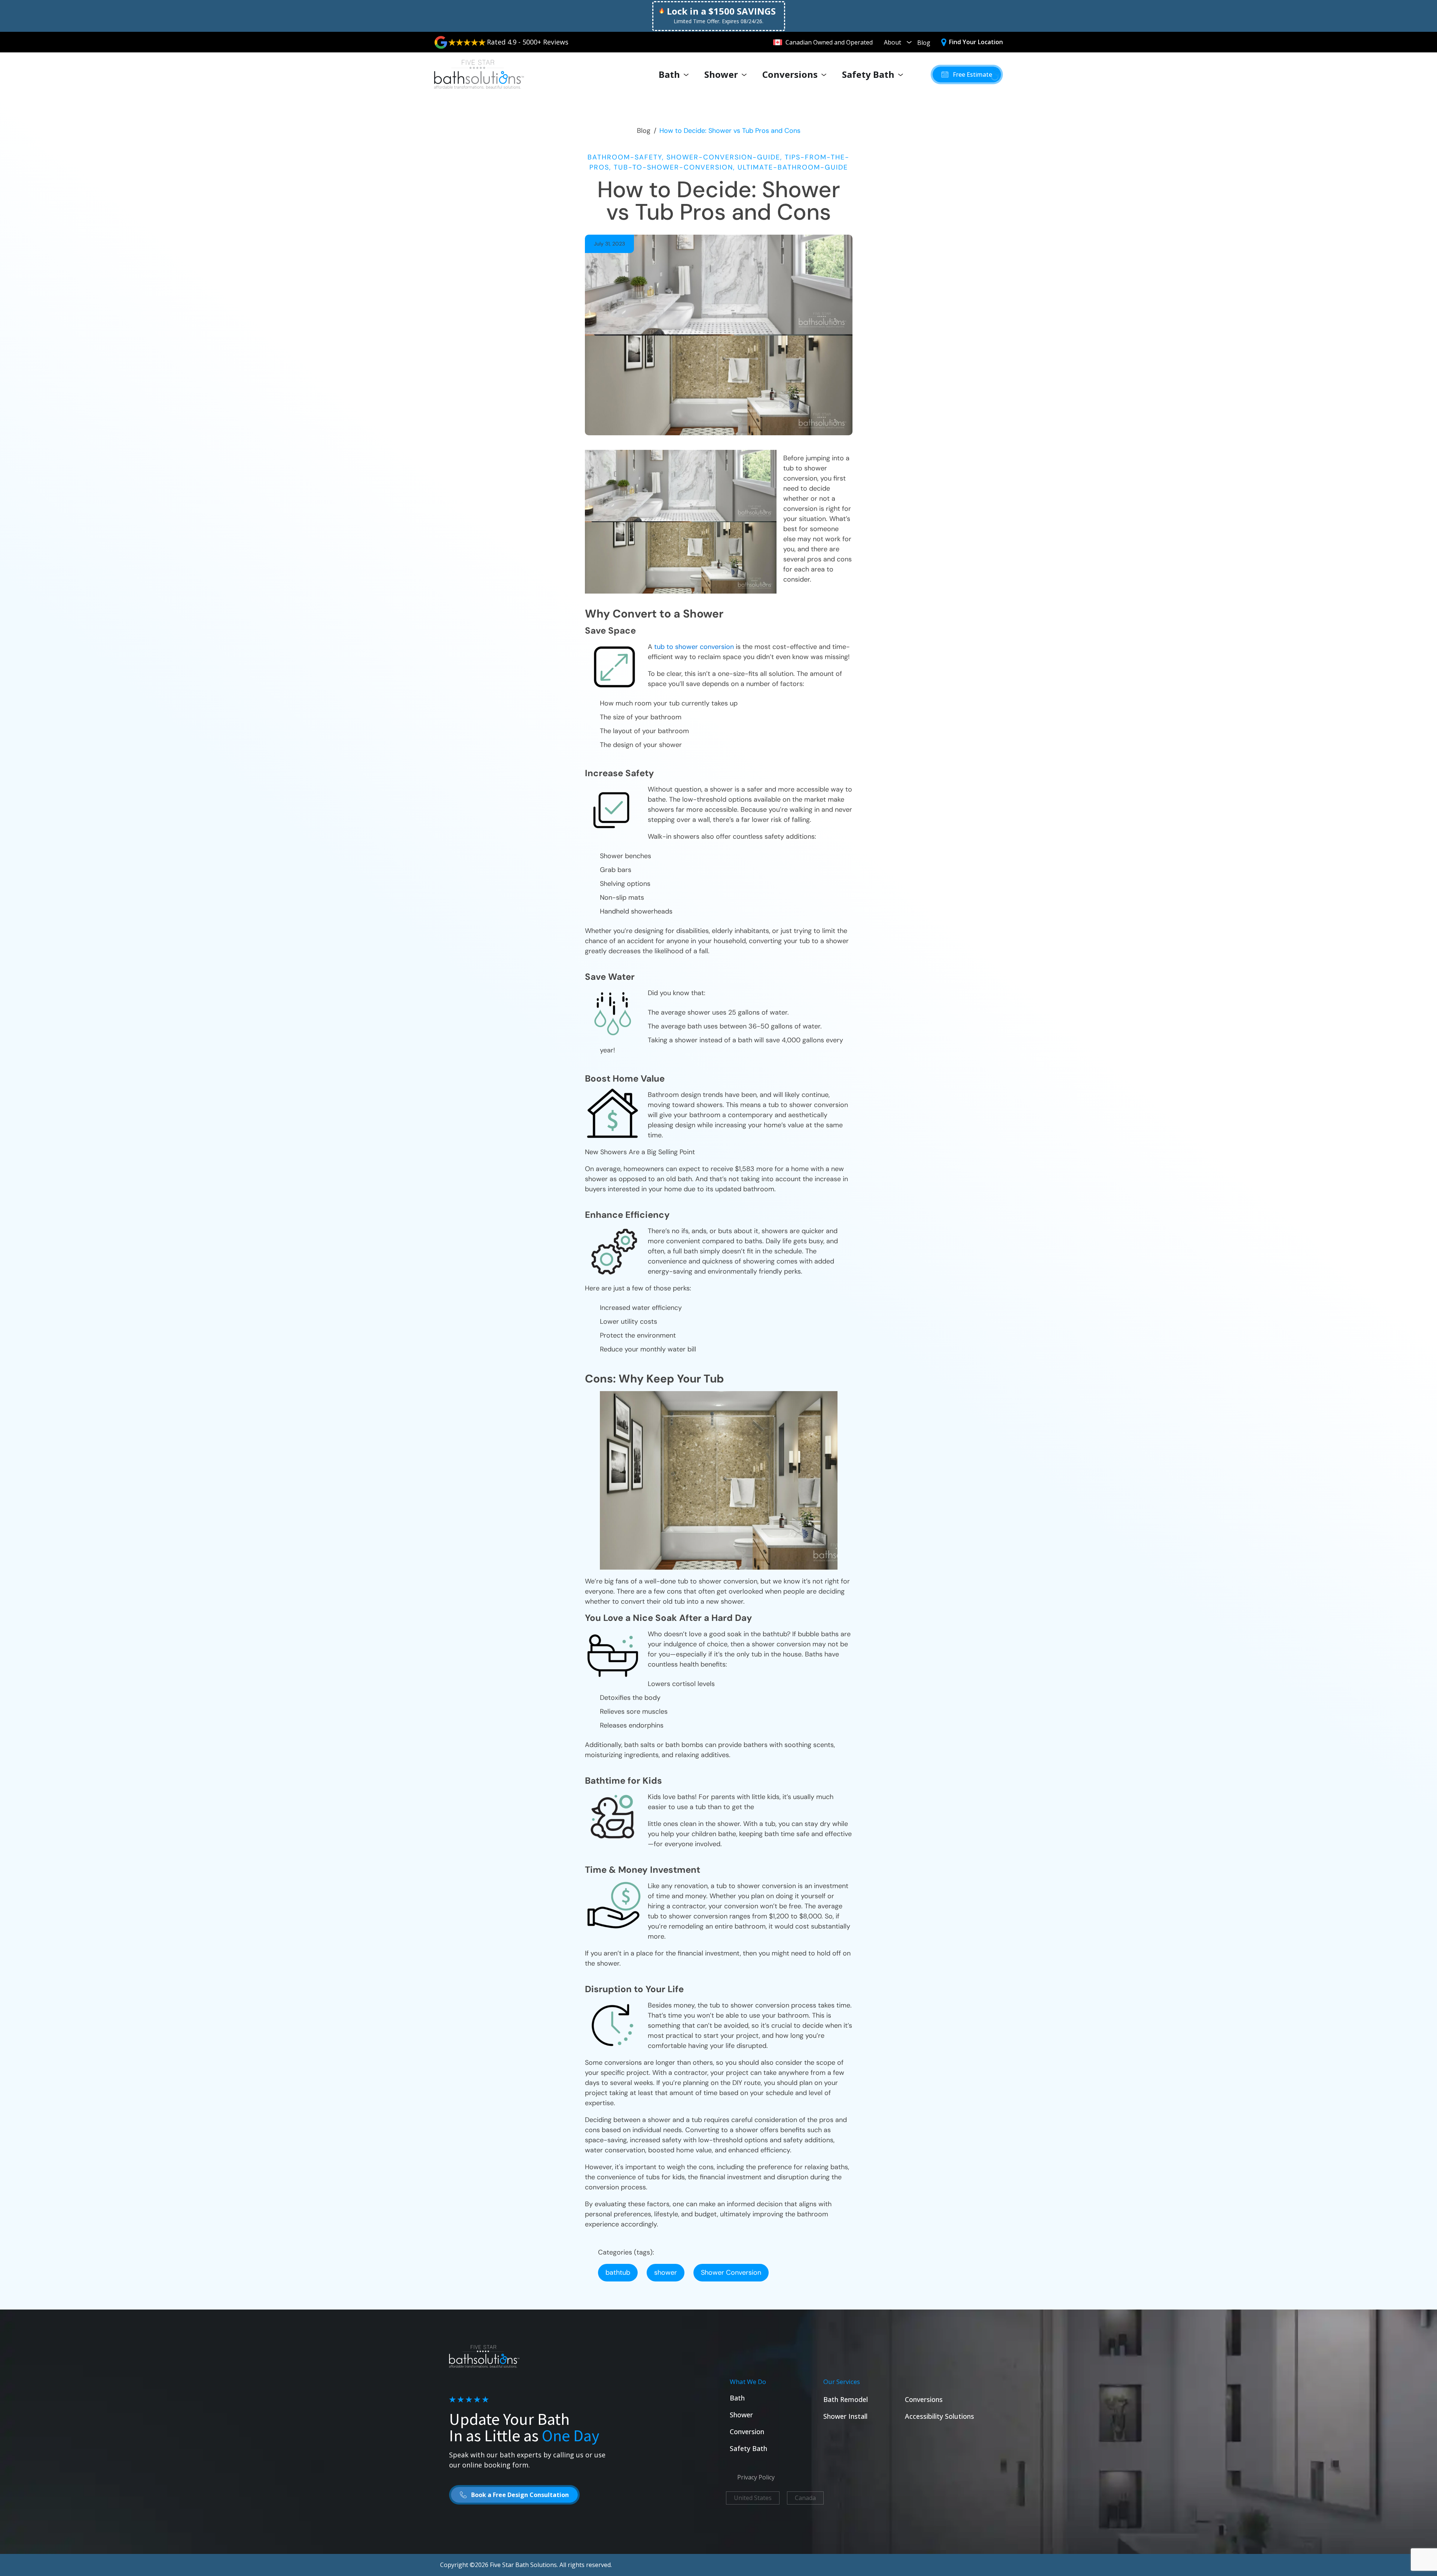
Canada (805, 2498)
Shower (721, 74)
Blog (924, 43)
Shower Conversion (731, 2272)
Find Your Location (976, 42)
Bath (669, 74)
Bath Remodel (846, 2399)
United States (753, 2498)
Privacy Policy (756, 2477)
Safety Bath (868, 74)
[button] (967, 74)
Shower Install (845, 2416)
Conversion (747, 2432)
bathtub (618, 2272)
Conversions (790, 74)
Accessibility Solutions (939, 2416)
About (893, 42)
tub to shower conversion (694, 647)
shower (666, 2272)
